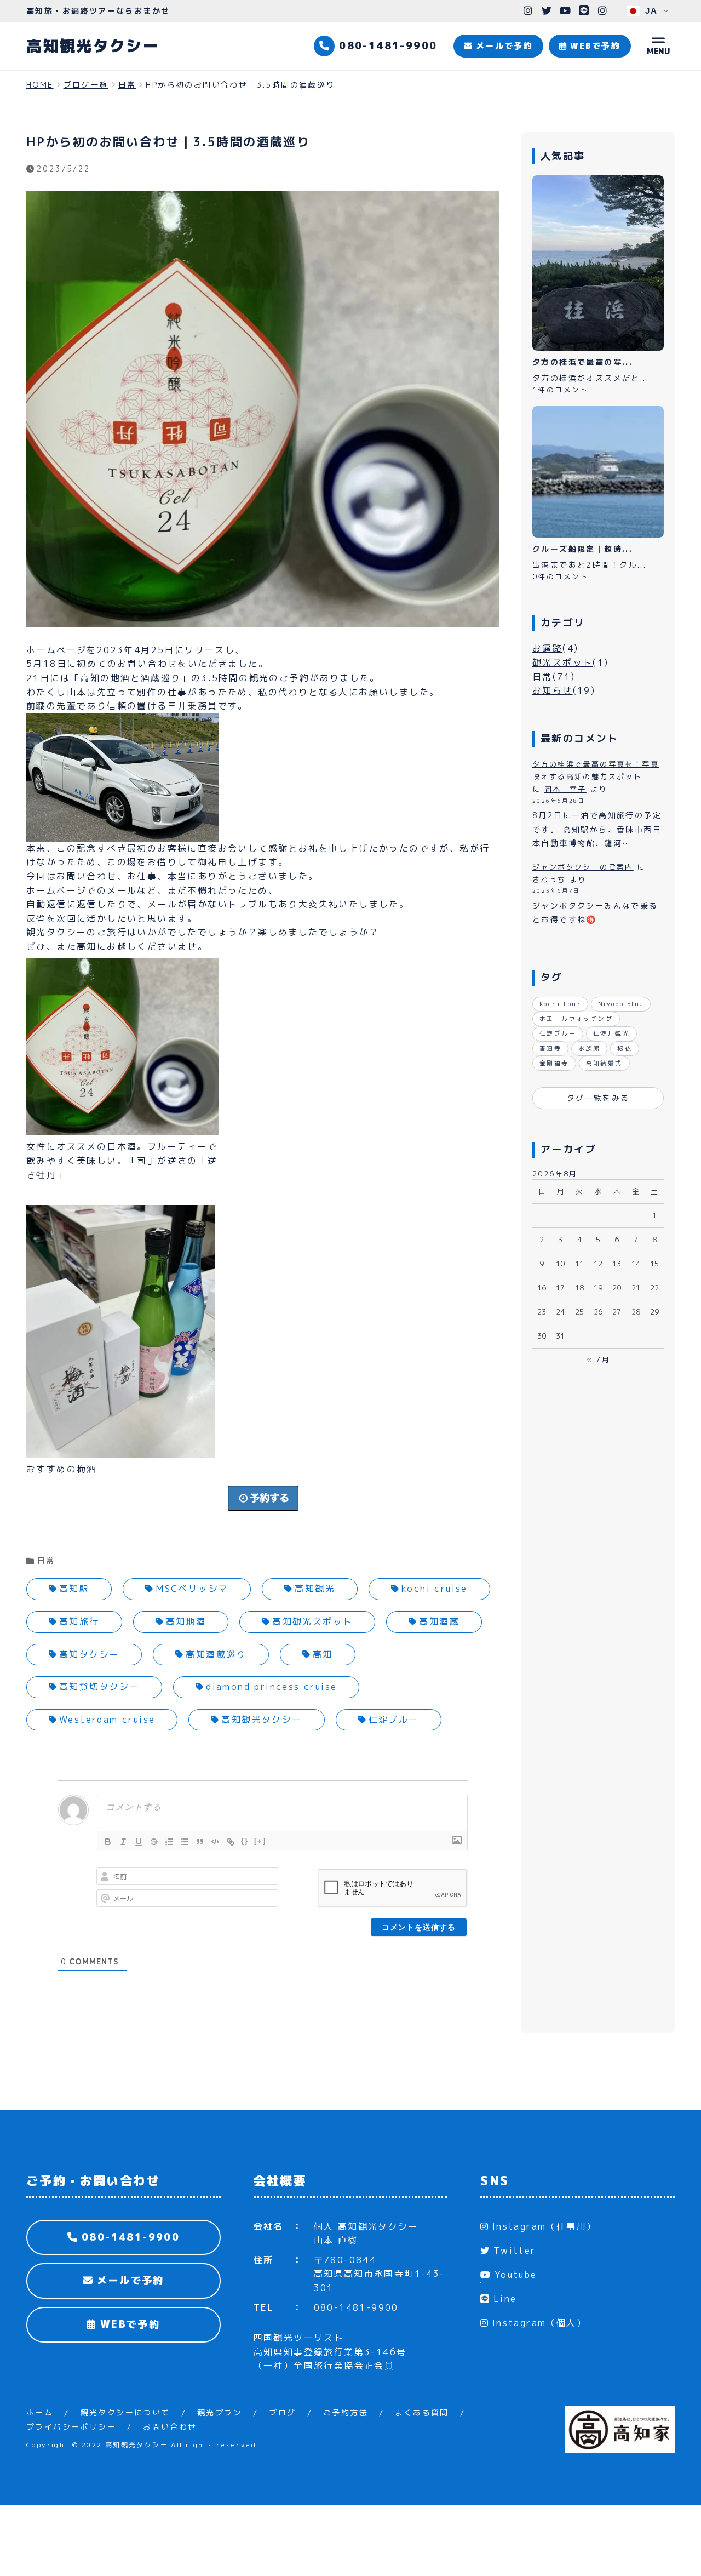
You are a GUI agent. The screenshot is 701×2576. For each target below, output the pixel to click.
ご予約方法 (346, 2412)
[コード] (215, 1842)
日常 (46, 1560)
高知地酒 (186, 1621)
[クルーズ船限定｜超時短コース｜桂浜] (598, 472)
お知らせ (553, 690)
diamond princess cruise (271, 1687)
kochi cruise (435, 1589)
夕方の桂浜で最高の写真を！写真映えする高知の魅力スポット (596, 770)
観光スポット (562, 662)
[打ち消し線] (154, 1842)
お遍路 (547, 648)
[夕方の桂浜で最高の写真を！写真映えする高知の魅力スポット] (598, 263)
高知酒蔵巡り (216, 1654)
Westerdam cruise (107, 1720)
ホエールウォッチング (576, 1019)
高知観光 (315, 1589)
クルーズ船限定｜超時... (582, 549)
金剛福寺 (554, 1063)
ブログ (282, 2412)
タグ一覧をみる (598, 1098)
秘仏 (625, 1048)
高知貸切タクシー (99, 1687)
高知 (323, 1654)
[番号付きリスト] (169, 1842)
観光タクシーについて (125, 2412)
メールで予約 (128, 2280)
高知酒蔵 (439, 1621)
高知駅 (74, 1589)
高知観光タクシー (93, 46)
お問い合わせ (170, 2427)
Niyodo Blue (621, 1004)
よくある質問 (422, 2412)
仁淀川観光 (611, 1033)
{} (245, 1841)
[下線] (139, 1842)
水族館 (589, 1048)
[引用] (200, 1842)
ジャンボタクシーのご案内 (583, 867)
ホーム (40, 2412)
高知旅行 (79, 1621)
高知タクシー (89, 1654)
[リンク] (231, 1842)
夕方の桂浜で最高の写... (582, 362)
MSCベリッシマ (192, 1589)
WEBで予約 (128, 2324)
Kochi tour (560, 1004)
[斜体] (123, 1842)
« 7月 (598, 1360)
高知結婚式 (604, 1063)
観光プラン (220, 2412)
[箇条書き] (185, 1842)
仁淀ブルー (394, 1720)
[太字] (108, 1842)
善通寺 (550, 1048)
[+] (260, 1841)
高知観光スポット (312, 1621)
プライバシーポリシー (71, 2427)
